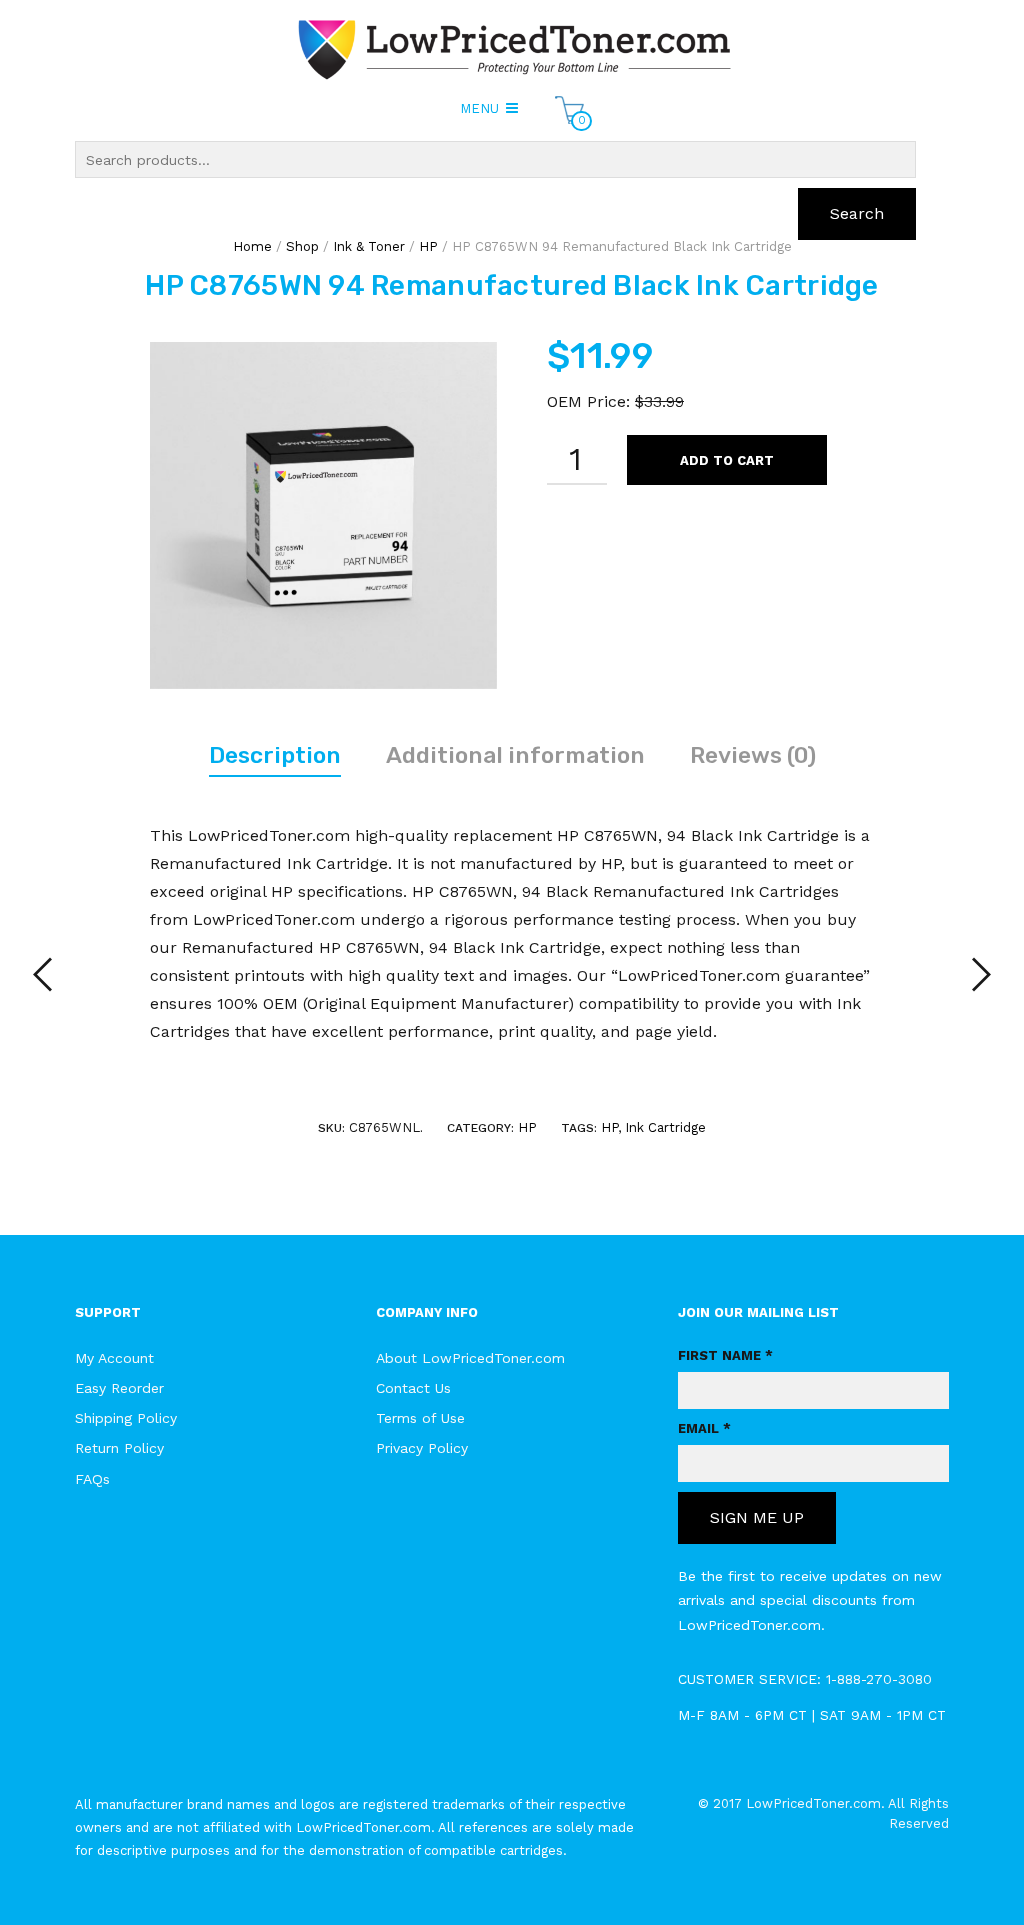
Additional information (515, 755)
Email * (704, 1428)
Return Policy (119, 1448)
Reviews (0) (753, 755)
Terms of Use (420, 1418)
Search (857, 213)
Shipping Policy (126, 1418)
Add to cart (727, 460)
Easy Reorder (119, 1388)
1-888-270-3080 (879, 1679)
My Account (114, 1358)
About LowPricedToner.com (470, 1358)
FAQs (92, 1479)
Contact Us (413, 1388)
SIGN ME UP (757, 1517)
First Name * (725, 1355)
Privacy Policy (422, 1448)
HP (527, 1127)
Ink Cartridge (665, 1127)
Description (275, 755)
